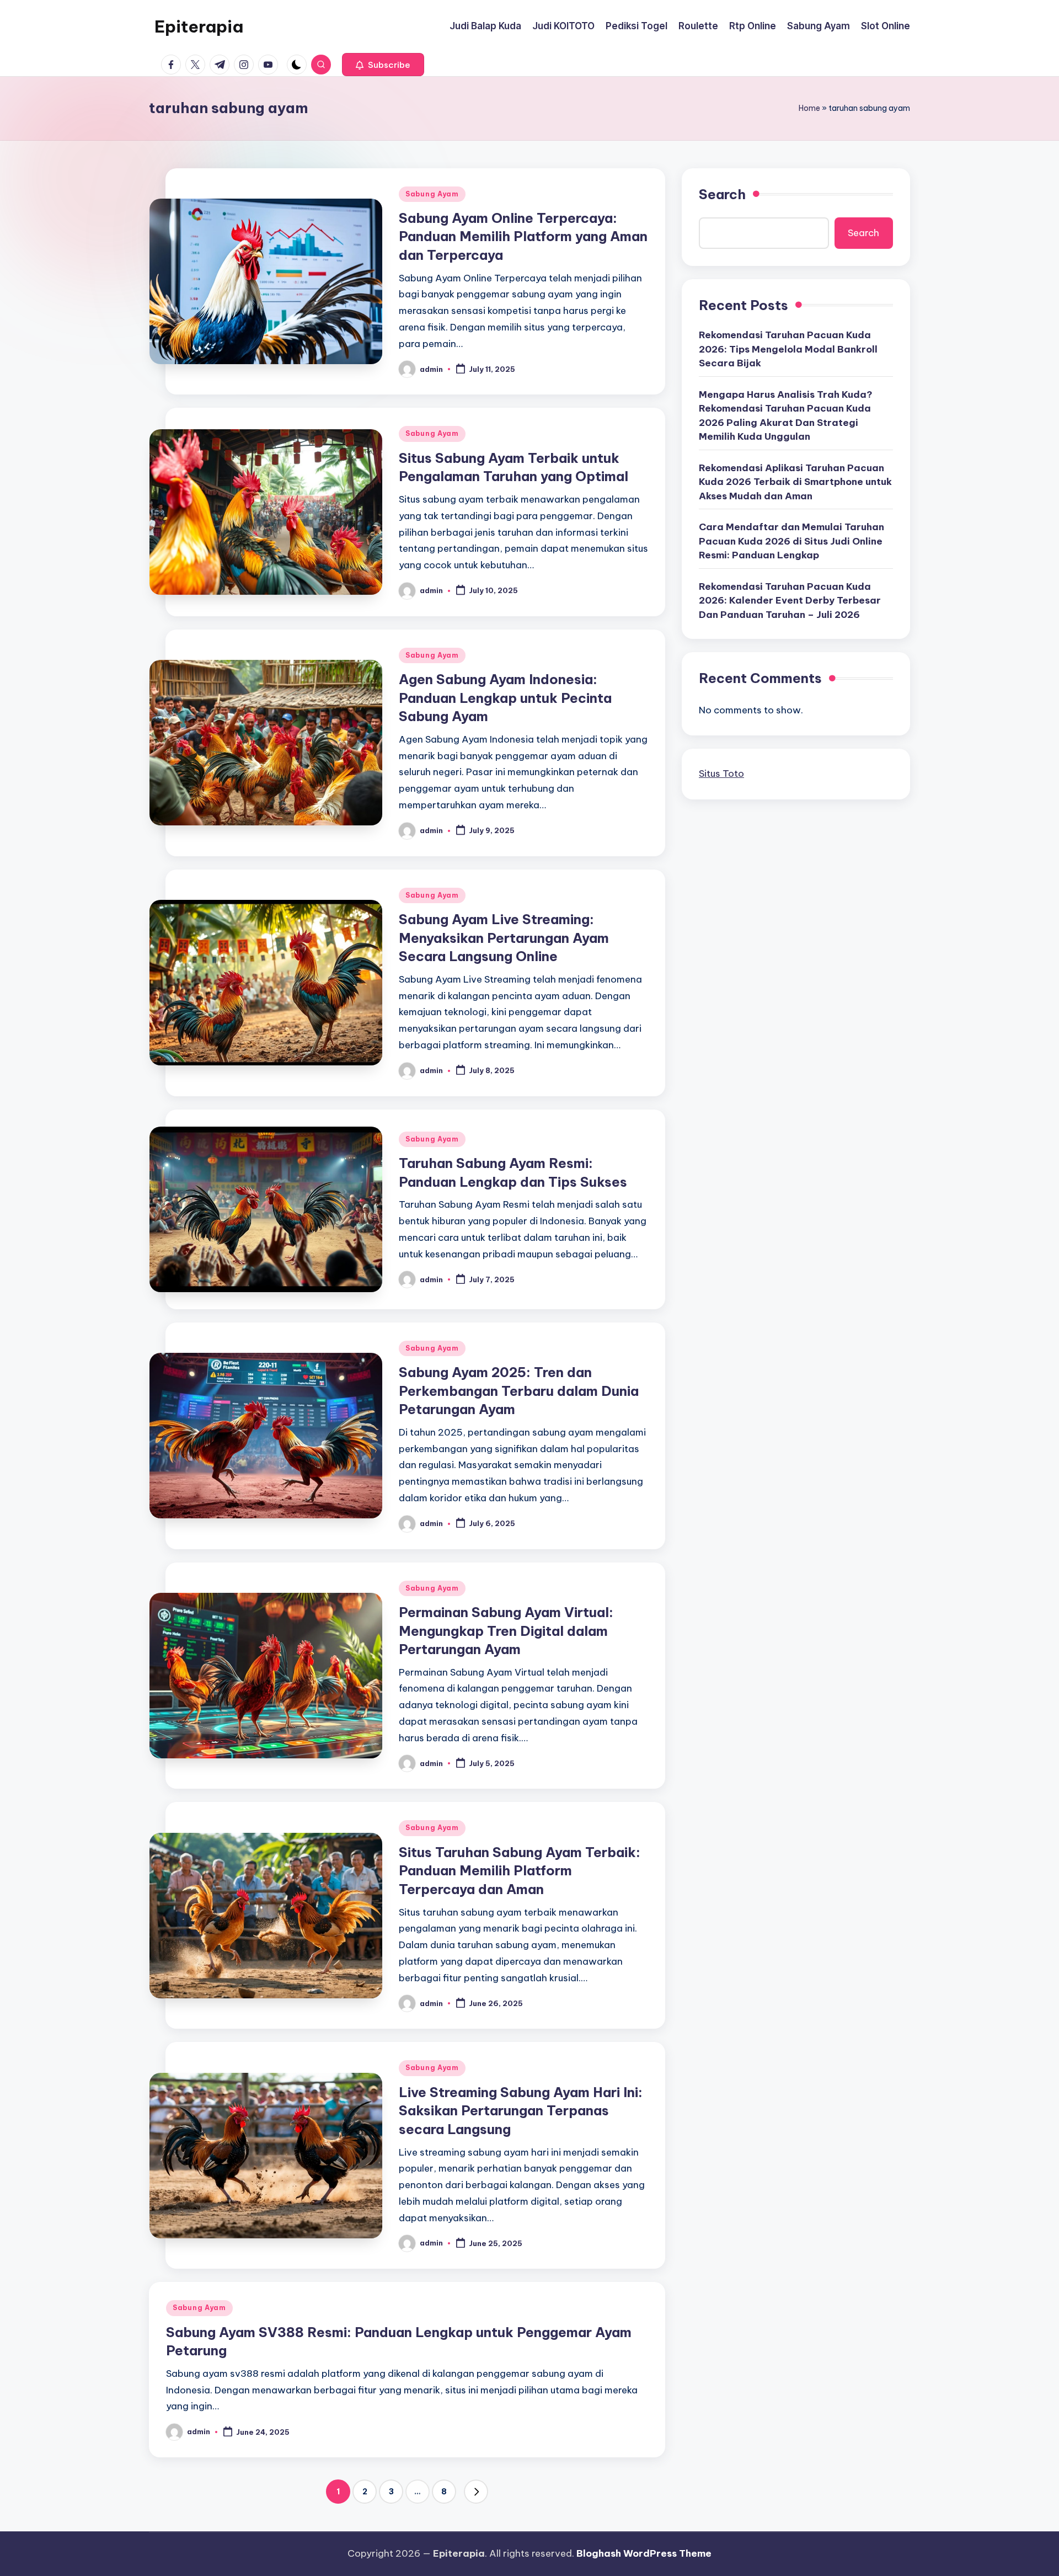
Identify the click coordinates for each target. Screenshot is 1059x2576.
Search (722, 194)
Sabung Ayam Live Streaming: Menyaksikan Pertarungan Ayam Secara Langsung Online (504, 938)
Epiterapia (199, 26)
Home (809, 108)
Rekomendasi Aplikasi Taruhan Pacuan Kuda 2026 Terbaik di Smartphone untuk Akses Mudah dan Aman (795, 482)
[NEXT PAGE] (476, 2492)
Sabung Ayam (432, 194)
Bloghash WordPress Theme (644, 2553)
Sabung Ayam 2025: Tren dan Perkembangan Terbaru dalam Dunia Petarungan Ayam (519, 1391)
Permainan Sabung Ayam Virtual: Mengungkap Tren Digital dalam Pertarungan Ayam (506, 1631)
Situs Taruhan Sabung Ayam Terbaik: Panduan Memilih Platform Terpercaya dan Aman (520, 1871)
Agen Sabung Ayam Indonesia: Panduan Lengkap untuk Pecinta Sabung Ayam (505, 698)
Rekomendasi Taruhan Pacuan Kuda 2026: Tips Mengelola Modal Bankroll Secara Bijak (788, 349)
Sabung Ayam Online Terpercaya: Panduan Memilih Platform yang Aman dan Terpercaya (523, 236)
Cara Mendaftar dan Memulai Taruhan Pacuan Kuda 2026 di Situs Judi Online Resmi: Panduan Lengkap (791, 541)
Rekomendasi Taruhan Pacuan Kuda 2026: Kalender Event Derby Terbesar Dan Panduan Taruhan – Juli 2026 (790, 601)
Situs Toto (721, 774)
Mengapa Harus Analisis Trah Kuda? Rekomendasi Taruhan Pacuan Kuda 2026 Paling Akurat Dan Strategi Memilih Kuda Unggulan (786, 416)
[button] (383, 65)
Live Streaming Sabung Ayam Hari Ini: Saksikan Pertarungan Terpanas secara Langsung (521, 2111)
